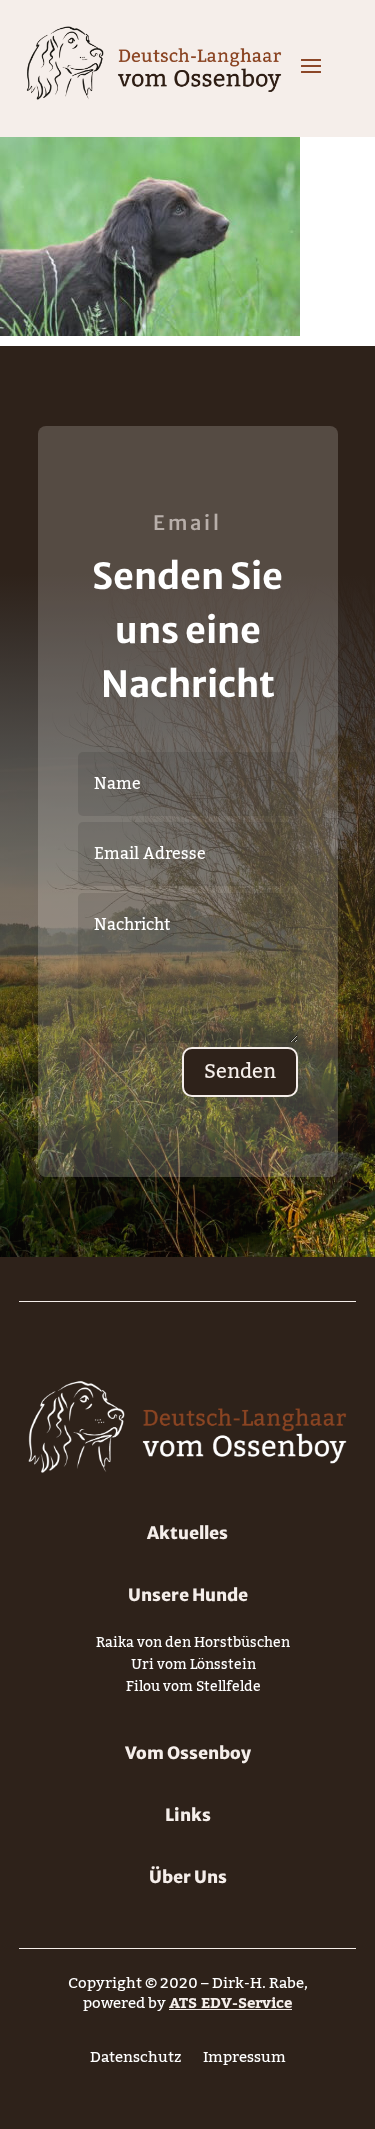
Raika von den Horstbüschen (193, 1646)
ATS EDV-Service (230, 2003)
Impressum (244, 2061)
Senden (240, 1072)
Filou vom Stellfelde (193, 1690)
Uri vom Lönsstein (193, 1668)
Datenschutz (135, 2061)
